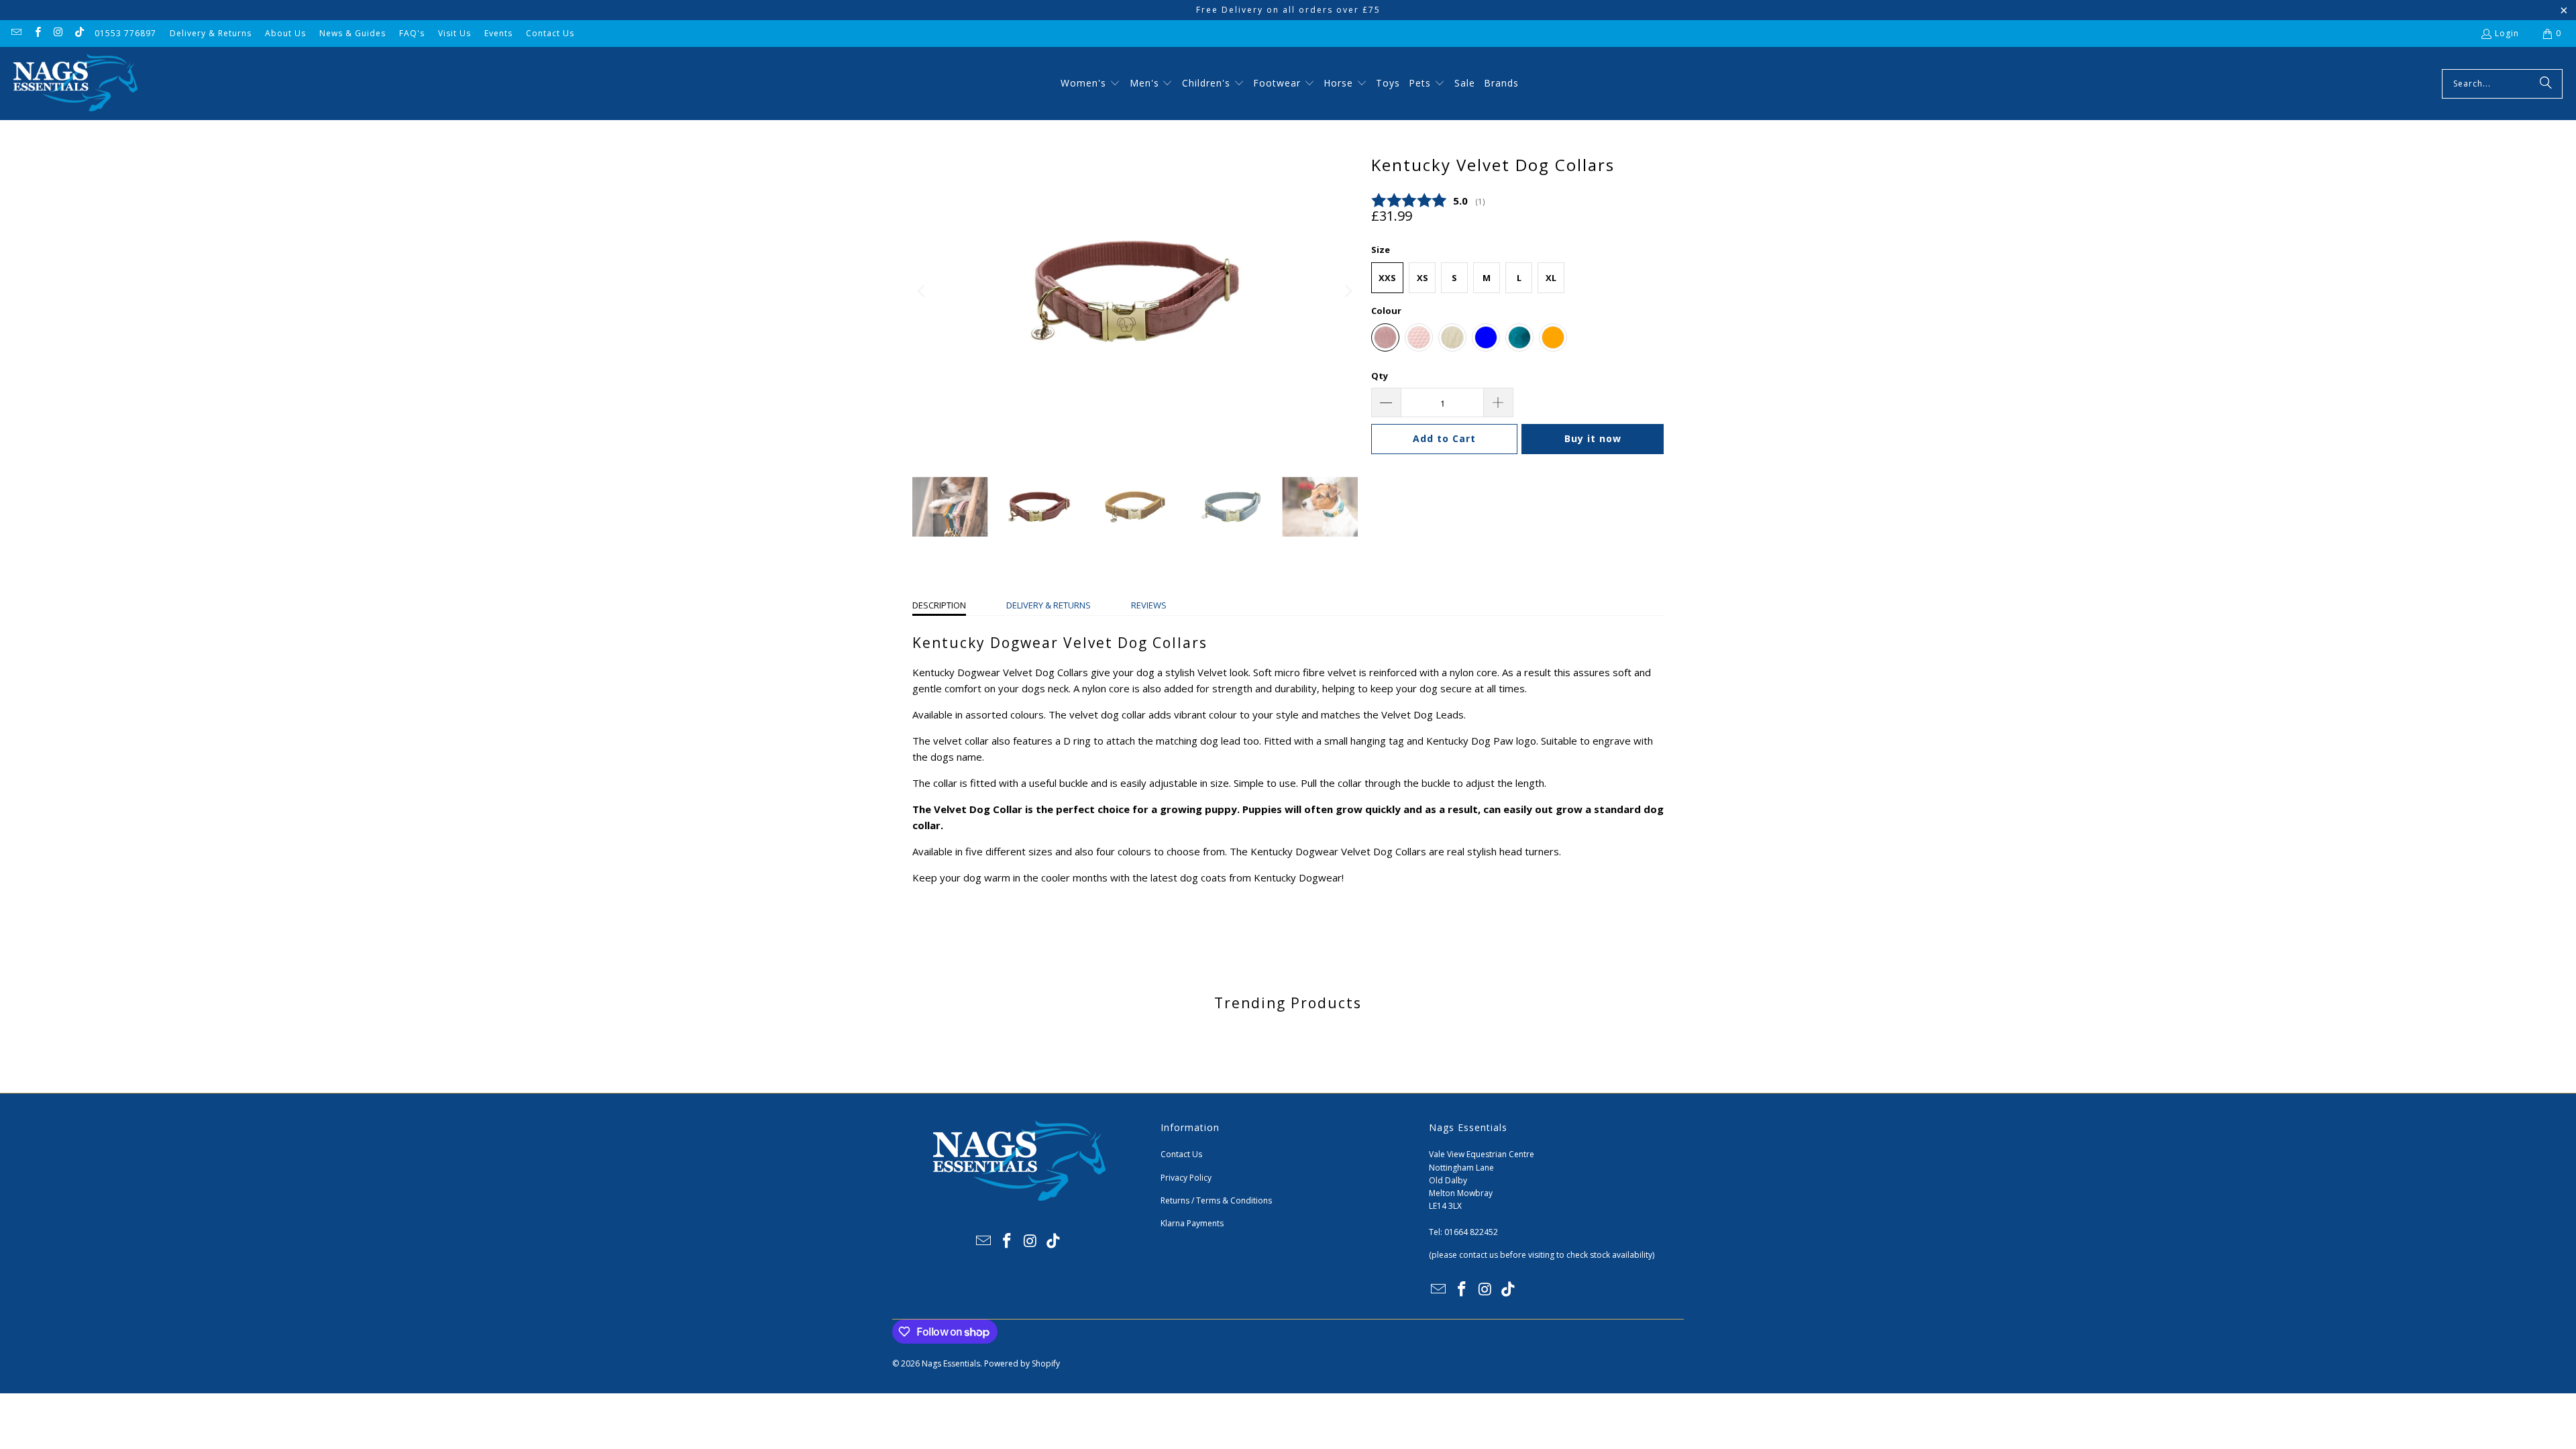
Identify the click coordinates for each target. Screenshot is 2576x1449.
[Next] (1348, 291)
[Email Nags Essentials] (16, 33)
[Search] (2546, 84)
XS (1423, 278)
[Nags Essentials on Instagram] (58, 33)
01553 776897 (125, 33)
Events (498, 33)
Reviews (1149, 605)
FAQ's (412, 33)
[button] (1090, 84)
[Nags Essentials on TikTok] (79, 33)
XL (1551, 278)
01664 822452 (1471, 1232)
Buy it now (1593, 438)
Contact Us (550, 33)
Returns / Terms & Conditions (1216, 1200)
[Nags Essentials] (75, 84)
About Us (285, 33)
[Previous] (922, 291)
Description (939, 605)
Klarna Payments (1192, 1223)
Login (2507, 33)
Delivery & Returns (211, 33)
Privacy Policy (1186, 1178)
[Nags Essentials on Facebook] (37, 33)
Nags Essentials (951, 1363)
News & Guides (353, 33)
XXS (1387, 278)
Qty (1380, 376)
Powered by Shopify (1022, 1363)
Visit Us (454, 33)
